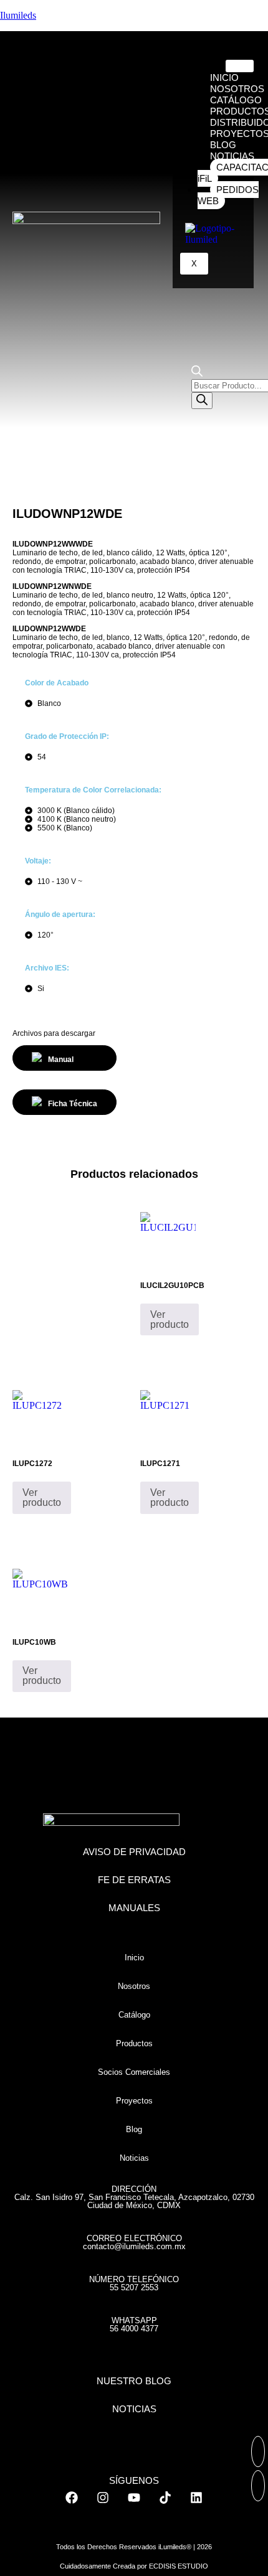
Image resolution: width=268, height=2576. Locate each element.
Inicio (134, 1958)
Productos (134, 2043)
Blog (134, 2129)
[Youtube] (134, 2498)
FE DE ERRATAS (134, 1880)
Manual (61, 1060)
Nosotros (134, 1986)
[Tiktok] (165, 2498)
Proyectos (134, 2101)
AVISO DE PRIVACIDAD (134, 1852)
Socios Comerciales (134, 2072)
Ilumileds (18, 15)
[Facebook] (72, 2498)
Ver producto (170, 1319)
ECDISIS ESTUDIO (179, 2566)
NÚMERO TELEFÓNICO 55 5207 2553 (134, 2283)
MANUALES (134, 1908)
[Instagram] (103, 2498)
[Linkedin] (196, 2498)
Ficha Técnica (73, 1104)
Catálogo (134, 2015)
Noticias (134, 2158)
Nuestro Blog (134, 2381)
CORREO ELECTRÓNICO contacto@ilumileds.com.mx (134, 2242)
